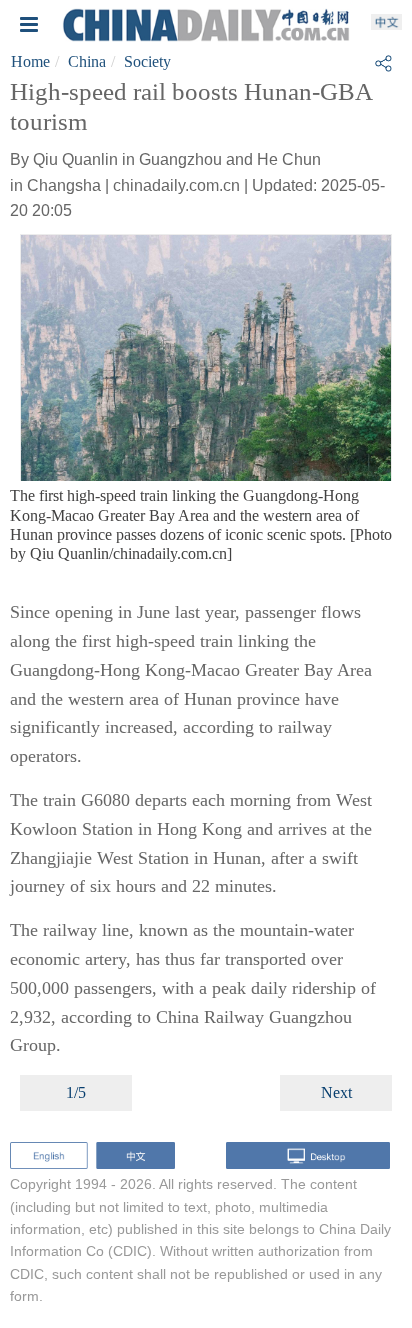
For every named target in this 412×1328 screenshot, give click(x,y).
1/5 (76, 1092)
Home (30, 61)
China (87, 61)
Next (336, 1092)
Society (147, 61)
